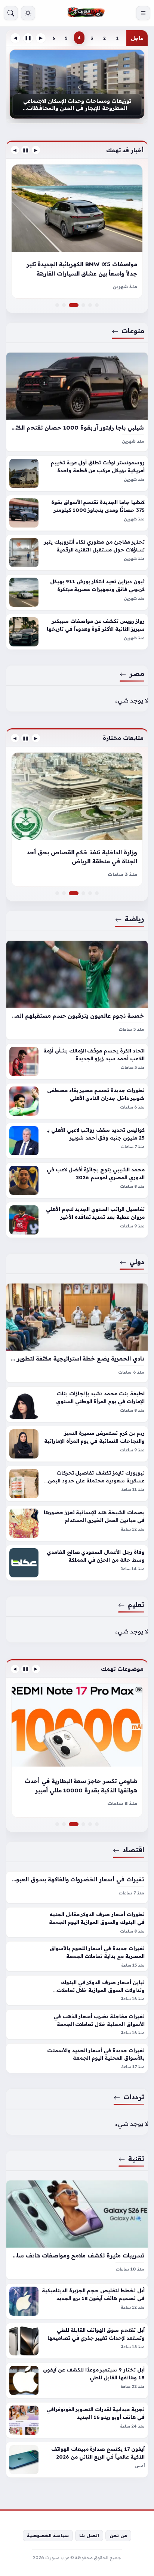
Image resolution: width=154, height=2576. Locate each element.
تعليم (136, 1604)
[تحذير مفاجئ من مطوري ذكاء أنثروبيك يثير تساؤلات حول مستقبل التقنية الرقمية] (77, 553)
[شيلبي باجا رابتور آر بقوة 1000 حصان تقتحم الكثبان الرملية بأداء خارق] (77, 402)
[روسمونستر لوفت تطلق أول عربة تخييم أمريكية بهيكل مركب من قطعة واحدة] (77, 473)
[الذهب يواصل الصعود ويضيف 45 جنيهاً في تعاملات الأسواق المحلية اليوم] (77, 1750)
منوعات (133, 331)
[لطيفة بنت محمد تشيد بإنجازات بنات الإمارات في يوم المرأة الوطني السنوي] (77, 1404)
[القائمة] (143, 13)
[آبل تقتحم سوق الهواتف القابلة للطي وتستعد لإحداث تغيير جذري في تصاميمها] (77, 2341)
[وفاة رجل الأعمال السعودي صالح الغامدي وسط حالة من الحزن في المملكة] (77, 1563)
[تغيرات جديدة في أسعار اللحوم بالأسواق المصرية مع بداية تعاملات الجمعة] (77, 1956)
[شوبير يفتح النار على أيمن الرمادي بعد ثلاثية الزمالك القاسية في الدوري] (90, 893)
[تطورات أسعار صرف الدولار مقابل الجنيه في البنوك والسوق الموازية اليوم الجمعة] (77, 1922)
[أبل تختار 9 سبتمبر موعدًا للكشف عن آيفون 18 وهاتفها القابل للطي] (77, 2380)
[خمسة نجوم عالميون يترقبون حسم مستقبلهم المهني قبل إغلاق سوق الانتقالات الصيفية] (77, 990)
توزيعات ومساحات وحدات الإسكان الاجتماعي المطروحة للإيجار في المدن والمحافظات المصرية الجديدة (77, 105)
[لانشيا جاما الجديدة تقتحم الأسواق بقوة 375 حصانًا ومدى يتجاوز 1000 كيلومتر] (77, 513)
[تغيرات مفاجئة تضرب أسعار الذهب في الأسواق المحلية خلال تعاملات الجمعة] (77, 2024)
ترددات (134, 2097)
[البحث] (11, 13)
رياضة (135, 919)
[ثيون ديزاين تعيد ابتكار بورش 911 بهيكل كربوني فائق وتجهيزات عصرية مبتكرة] (77, 592)
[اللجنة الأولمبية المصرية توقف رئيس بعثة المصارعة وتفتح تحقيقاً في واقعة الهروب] (97, 893)
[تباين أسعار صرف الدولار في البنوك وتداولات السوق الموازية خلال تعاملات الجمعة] (77, 1990)
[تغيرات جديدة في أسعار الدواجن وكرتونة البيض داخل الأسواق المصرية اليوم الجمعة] (57, 1824)
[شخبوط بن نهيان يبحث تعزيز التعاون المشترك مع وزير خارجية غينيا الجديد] (83, 893)
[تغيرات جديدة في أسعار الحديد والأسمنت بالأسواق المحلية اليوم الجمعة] (77, 2058)
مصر (137, 673)
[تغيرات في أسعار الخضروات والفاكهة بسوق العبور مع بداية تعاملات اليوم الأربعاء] (77, 1887)
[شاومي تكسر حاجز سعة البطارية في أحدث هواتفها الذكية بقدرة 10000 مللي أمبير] (77, 1824)
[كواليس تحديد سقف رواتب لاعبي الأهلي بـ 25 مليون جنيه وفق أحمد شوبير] (77, 1141)
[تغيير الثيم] (28, 13)
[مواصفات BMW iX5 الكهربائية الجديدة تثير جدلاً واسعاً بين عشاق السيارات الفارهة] (77, 305)
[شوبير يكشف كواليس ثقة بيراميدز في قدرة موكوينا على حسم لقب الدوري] (57, 893)
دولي (137, 1261)
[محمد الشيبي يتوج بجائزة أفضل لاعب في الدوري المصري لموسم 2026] (77, 1180)
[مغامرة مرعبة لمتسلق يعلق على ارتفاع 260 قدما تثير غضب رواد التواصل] (83, 1824)
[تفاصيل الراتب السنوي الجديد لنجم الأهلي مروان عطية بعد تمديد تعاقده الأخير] (77, 1220)
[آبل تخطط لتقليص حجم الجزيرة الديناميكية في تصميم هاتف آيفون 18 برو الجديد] (77, 2301)
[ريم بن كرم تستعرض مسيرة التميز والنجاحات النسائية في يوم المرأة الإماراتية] (77, 1444)
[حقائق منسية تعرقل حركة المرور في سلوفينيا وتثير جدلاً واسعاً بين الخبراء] (83, 305)
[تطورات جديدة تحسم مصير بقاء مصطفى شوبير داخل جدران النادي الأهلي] (77, 1101)
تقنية (136, 2158)
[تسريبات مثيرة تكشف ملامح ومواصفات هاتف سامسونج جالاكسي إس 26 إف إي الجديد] (77, 2230)
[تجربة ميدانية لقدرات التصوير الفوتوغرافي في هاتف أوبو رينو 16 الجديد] (77, 2420)
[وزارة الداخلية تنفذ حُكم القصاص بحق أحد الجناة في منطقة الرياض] (77, 893)
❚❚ (28, 38)
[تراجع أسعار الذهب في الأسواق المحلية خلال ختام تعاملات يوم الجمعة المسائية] (97, 1824)
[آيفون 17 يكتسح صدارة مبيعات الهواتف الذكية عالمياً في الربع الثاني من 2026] (77, 2460)
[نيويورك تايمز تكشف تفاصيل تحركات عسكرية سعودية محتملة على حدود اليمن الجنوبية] (77, 1484)
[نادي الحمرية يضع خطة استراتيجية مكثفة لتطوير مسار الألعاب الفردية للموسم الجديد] (77, 1333)
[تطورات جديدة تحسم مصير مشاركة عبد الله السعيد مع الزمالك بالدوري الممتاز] (77, 820)
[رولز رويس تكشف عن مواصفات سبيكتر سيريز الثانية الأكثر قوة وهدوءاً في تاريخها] (77, 632)
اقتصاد (133, 1850)
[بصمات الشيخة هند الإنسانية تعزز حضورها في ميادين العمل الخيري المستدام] (77, 1523)
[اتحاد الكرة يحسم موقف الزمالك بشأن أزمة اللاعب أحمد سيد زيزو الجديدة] (77, 1061)
